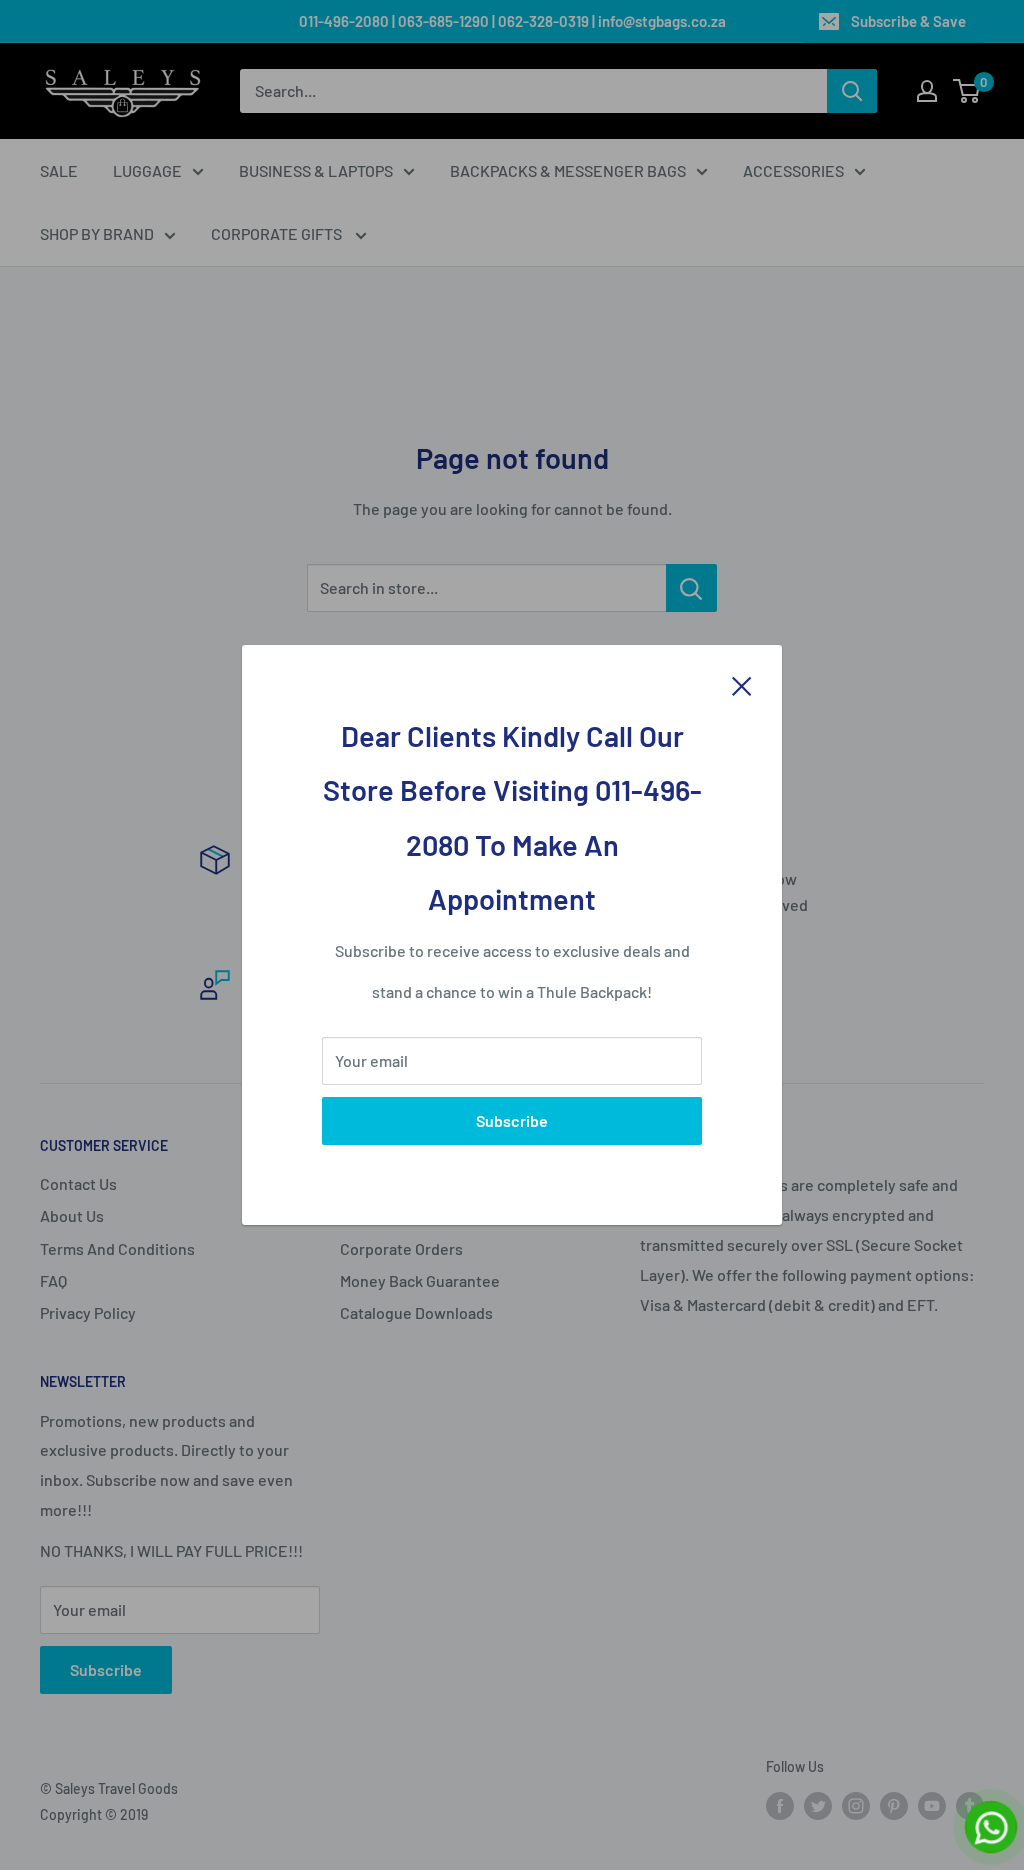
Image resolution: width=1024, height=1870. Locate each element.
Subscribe (512, 1120)
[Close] (742, 684)
